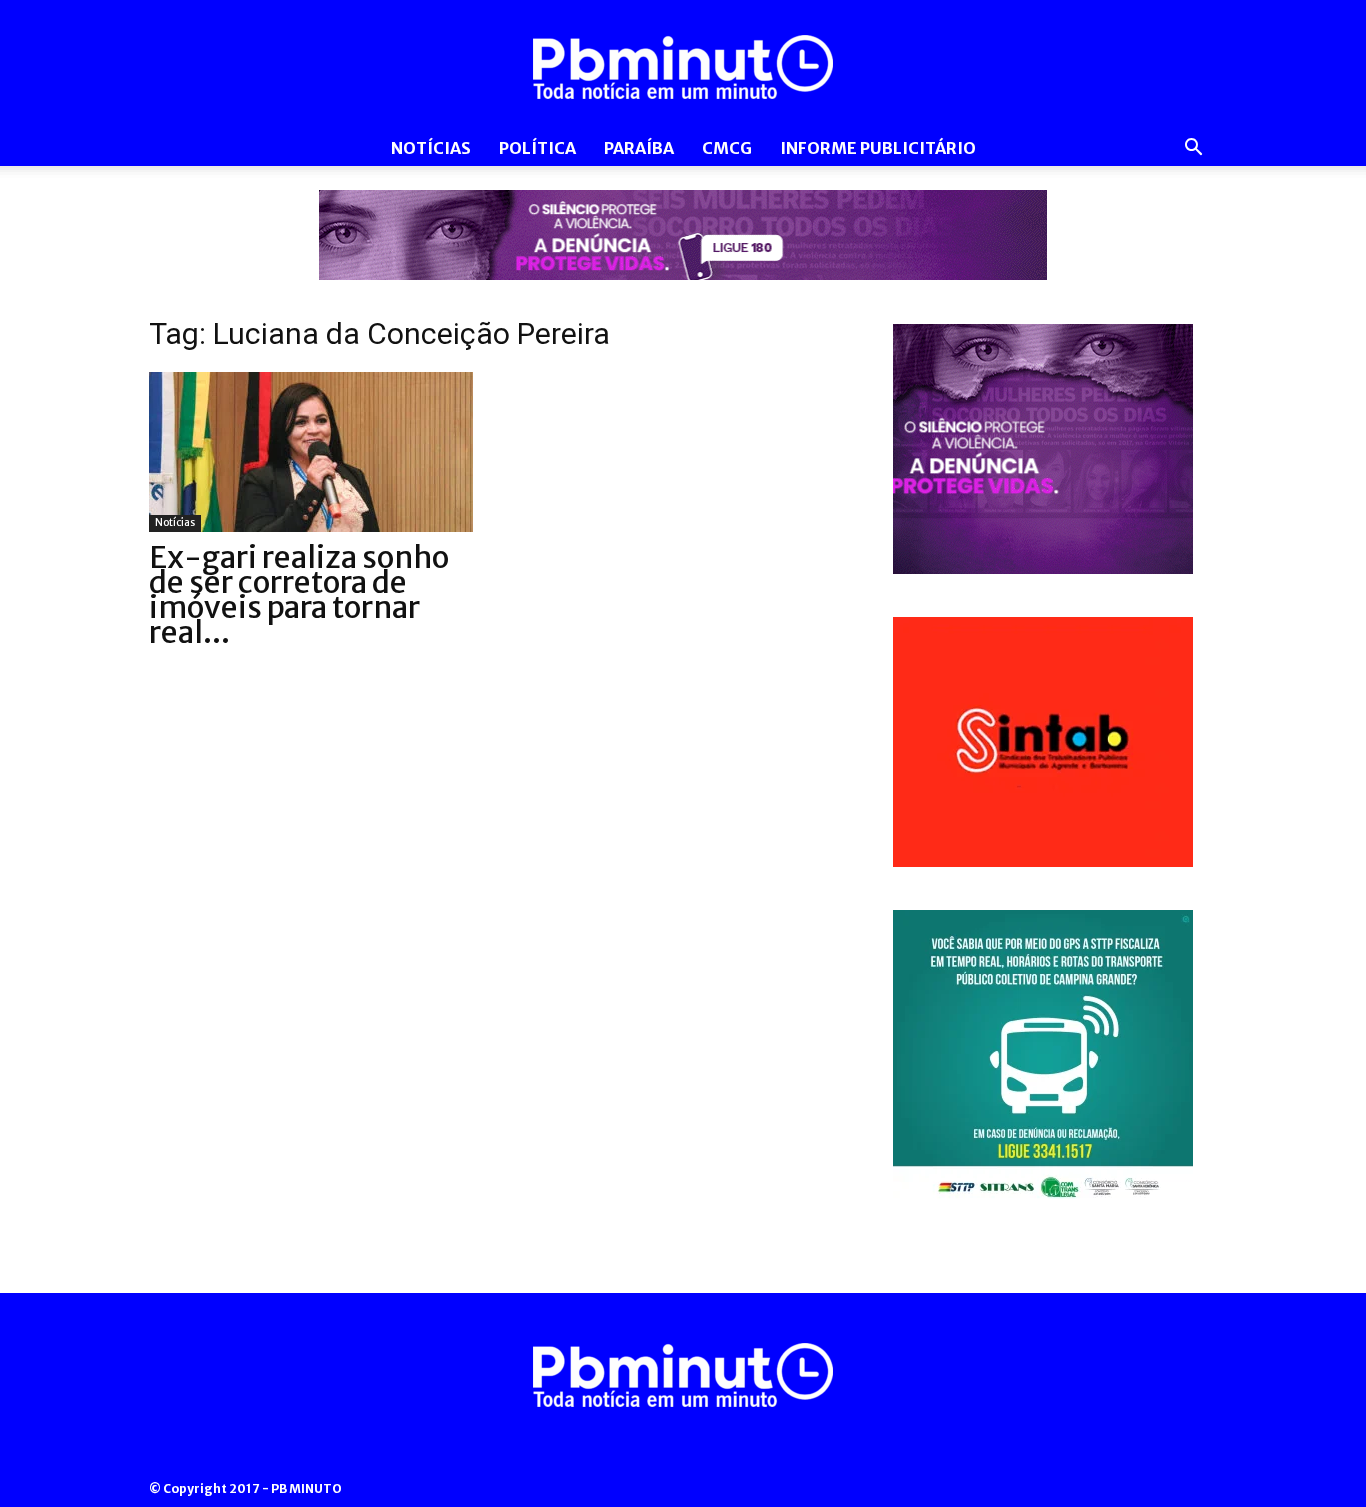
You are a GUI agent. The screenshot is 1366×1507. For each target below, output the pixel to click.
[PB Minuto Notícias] (683, 67)
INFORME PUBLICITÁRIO (878, 148)
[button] (1193, 149)
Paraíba (639, 148)
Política (537, 148)
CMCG (727, 148)
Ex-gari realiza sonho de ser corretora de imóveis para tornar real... (299, 594)
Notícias (431, 148)
